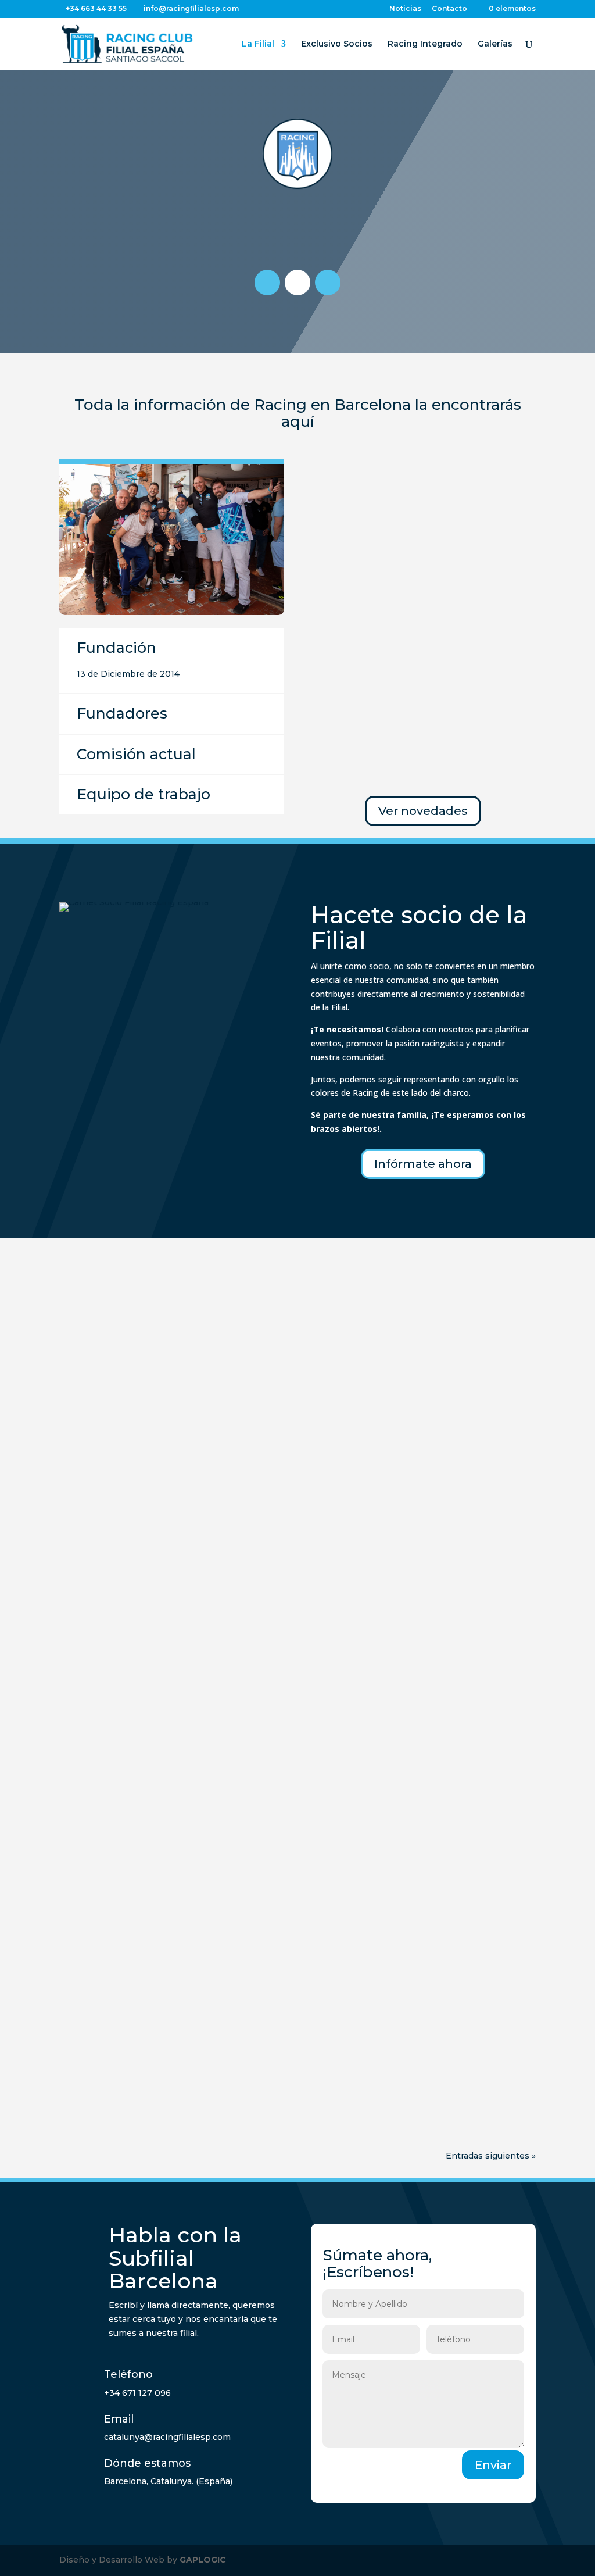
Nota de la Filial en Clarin (138, 1570)
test (194, 1418)
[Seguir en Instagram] (267, 283)
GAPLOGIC (203, 2560)
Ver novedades (423, 811)
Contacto (449, 9)
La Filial (258, 44)
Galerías (495, 44)
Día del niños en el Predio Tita (152, 1714)
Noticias (405, 9)
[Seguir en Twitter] (328, 283)
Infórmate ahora (423, 1164)
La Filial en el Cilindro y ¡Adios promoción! (182, 1871)
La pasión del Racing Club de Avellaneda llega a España (222, 2028)
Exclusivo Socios (337, 44)
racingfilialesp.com (127, 2047)
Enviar (493, 2465)
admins (103, 1418)
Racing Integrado (425, 44)
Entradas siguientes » (491, 2156)
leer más (89, 1490)
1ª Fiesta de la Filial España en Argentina (180, 1399)
